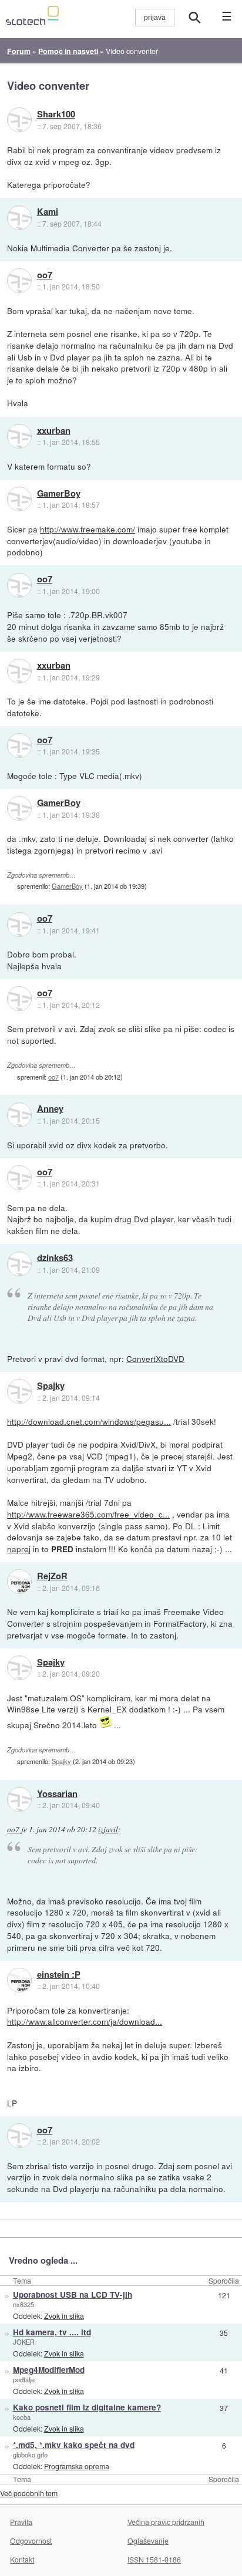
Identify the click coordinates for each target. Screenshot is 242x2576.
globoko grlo (30, 2454)
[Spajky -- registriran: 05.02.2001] (19, 1391)
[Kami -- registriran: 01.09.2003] (19, 218)
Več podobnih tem (29, 2493)
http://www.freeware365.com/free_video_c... (88, 1514)
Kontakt (22, 2559)
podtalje (24, 2379)
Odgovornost (31, 2540)
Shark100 (56, 114)
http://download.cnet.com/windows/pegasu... (89, 1421)
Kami (48, 212)
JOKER (24, 2342)
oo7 (45, 275)
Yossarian (57, 1794)
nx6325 (23, 2304)
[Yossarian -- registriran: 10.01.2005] (19, 1799)
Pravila (21, 2522)
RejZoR (52, 1576)
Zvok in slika (64, 2316)
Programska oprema (77, 2466)
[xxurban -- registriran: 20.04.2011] (19, 436)
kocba (22, 2417)
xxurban (54, 431)
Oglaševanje (148, 2540)
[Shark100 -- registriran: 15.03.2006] (19, 120)
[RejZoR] (19, 1582)
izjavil (108, 1829)
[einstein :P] (19, 1980)
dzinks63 (55, 1258)
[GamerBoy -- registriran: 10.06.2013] (19, 499)
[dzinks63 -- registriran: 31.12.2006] (19, 1264)
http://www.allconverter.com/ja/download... (85, 2021)
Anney (50, 1109)
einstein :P (59, 1975)
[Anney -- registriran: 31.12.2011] (19, 1115)
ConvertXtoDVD (155, 1358)
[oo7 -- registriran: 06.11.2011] (19, 281)
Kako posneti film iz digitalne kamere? (87, 2407)
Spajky (51, 1386)
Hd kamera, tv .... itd (52, 2332)
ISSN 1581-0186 (154, 2559)
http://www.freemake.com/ (88, 529)
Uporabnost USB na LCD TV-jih (73, 2295)
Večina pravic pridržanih (166, 2522)
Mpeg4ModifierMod (49, 2370)
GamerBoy (59, 494)
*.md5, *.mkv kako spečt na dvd (74, 2445)
